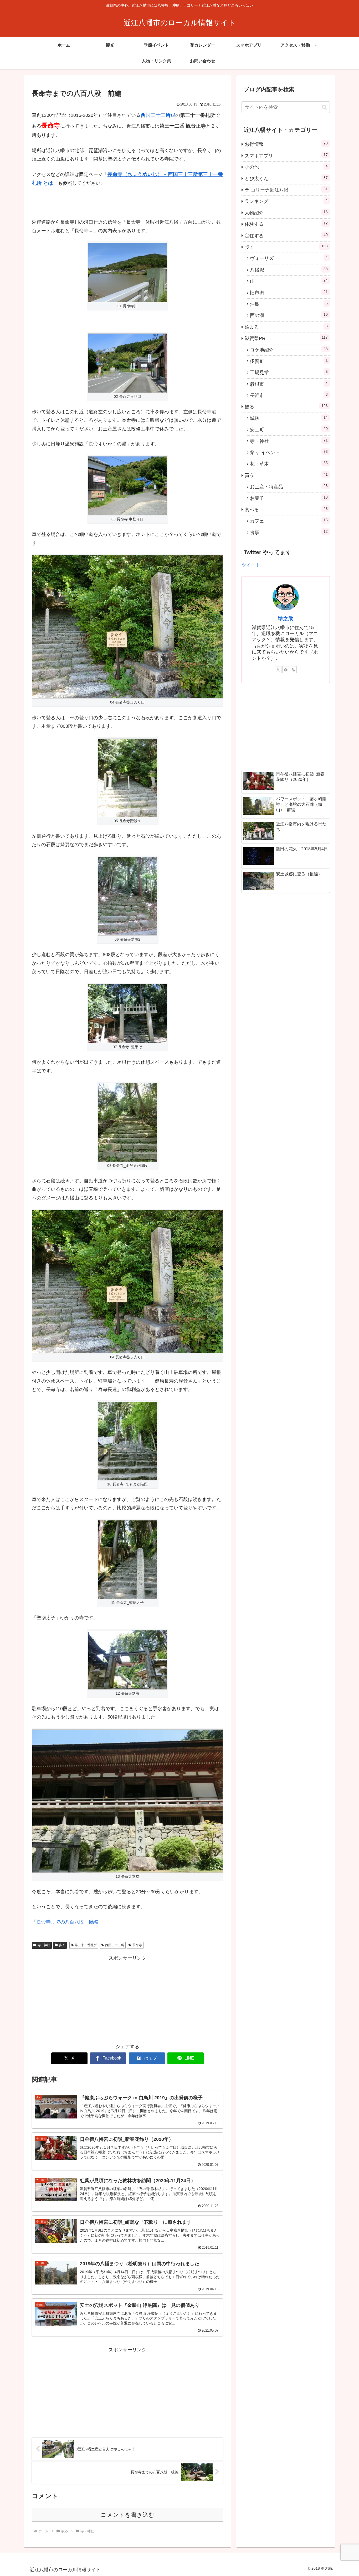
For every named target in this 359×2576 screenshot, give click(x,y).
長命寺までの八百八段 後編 (67, 1922)
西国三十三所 (156, 115)
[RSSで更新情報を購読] (293, 670)
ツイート (251, 565)
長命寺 (137, 1945)
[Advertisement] (127, 1999)
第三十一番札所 (86, 1945)
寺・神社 (44, 1945)
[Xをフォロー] (278, 670)
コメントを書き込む (128, 2515)
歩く (62, 1945)
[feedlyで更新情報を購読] (286, 670)
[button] (324, 107)
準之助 (286, 619)
